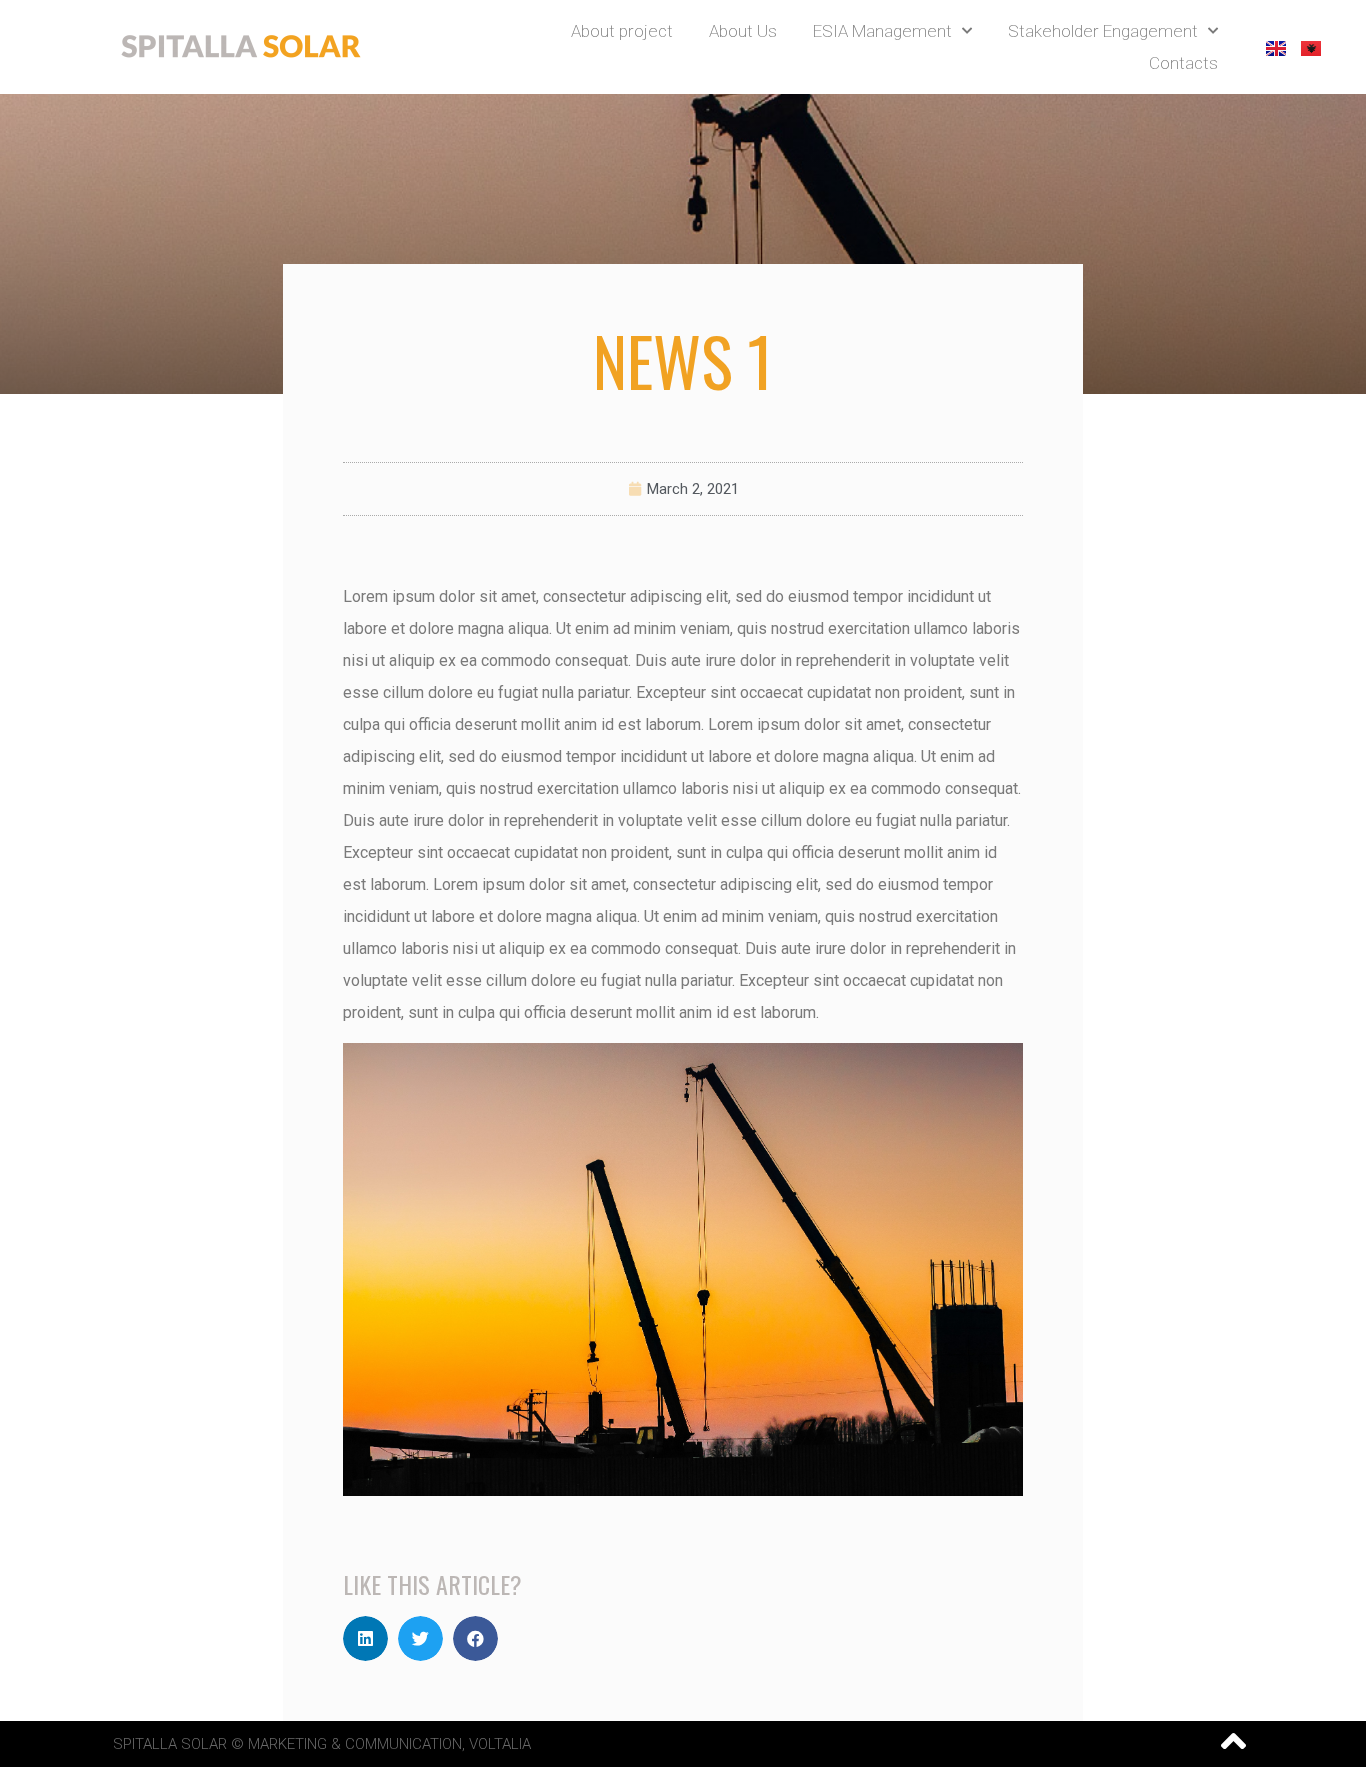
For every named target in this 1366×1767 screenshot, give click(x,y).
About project (622, 31)
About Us (743, 31)
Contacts (1183, 63)
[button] (365, 1638)
